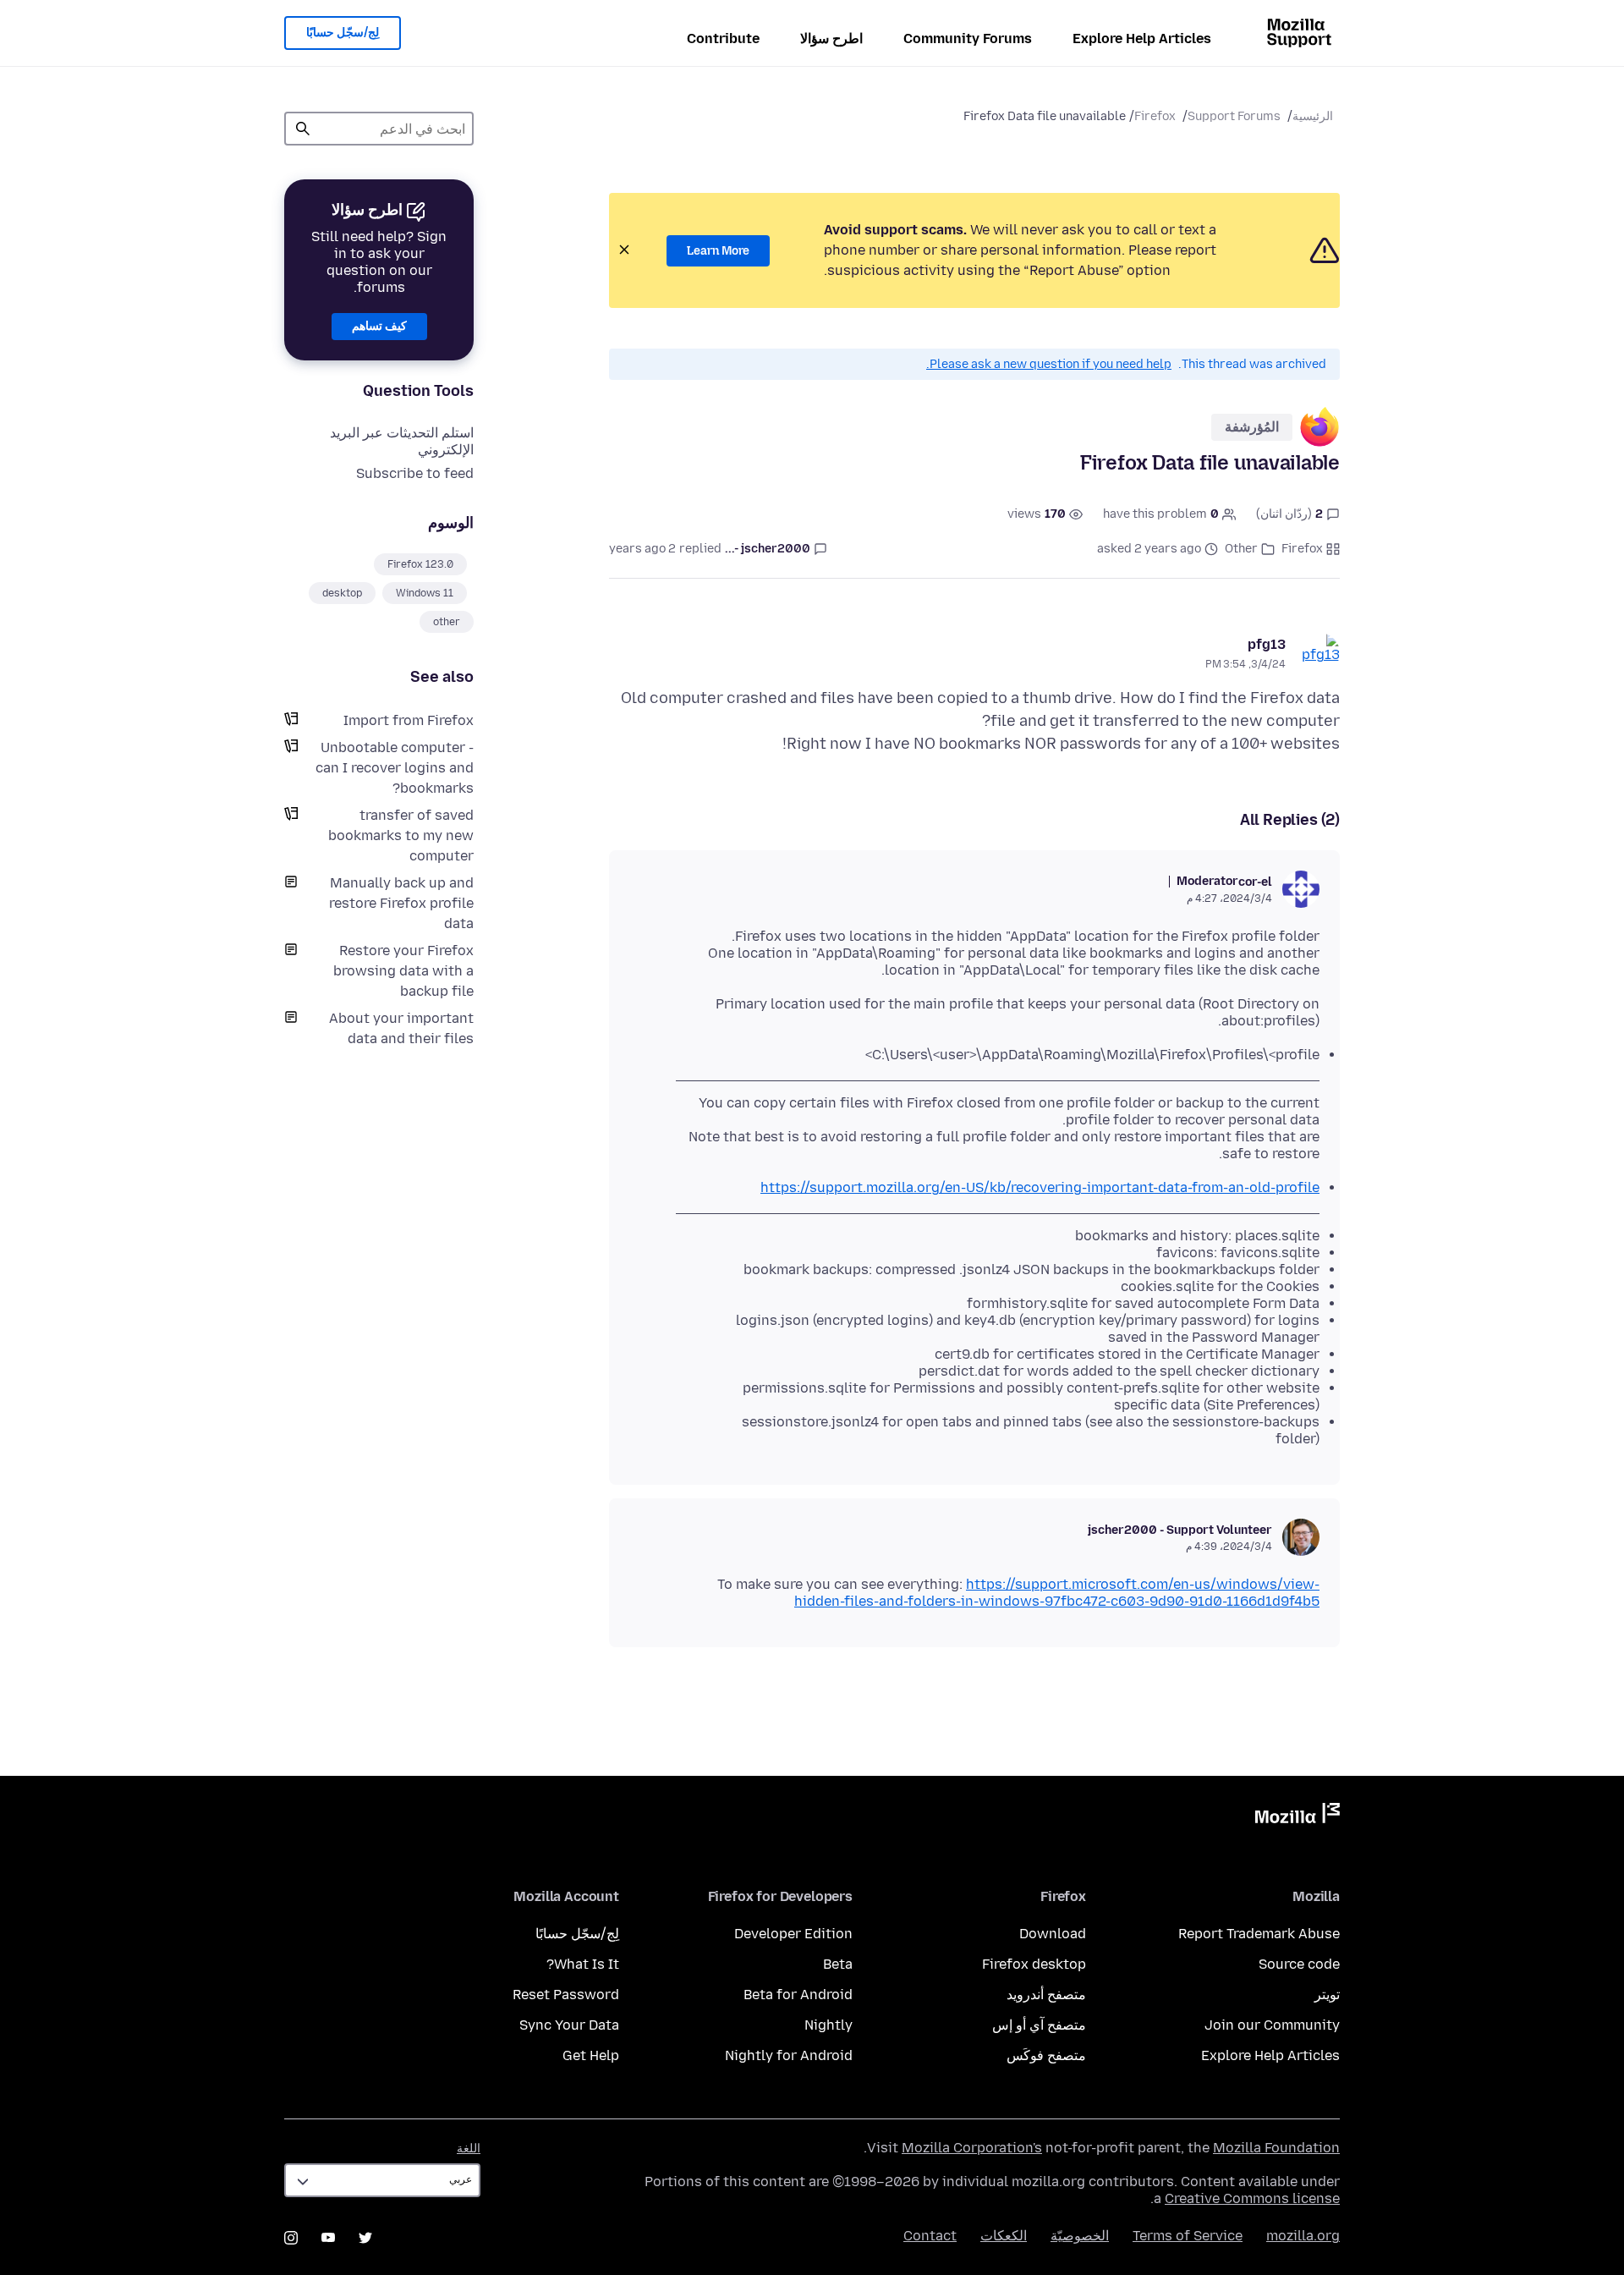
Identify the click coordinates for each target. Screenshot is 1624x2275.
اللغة (469, 2149)
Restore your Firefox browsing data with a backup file (403, 971)
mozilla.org (1303, 2236)
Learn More (718, 251)
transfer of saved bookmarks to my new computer (401, 835)
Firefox (1155, 116)
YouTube (328, 2238)
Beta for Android (798, 1995)
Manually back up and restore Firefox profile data (401, 903)
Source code (1299, 1964)
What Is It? (583, 1964)
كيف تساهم (379, 326)
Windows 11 (425, 593)
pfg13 (1267, 644)
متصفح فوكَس (1046, 2055)
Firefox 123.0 (420, 564)
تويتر (1327, 1995)
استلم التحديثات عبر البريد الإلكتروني (402, 441)
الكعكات (1004, 2236)
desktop (342, 593)
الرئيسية (1313, 116)
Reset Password (566, 1995)
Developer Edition (793, 1934)
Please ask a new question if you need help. (1049, 364)
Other (1241, 549)
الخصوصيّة (1080, 2236)
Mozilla (1298, 1816)
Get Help (591, 2055)
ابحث (303, 129)
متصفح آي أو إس (1039, 2025)
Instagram (291, 2238)
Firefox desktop (1034, 1964)
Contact (930, 2236)
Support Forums (1234, 116)
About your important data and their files (401, 1028)
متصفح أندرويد (1046, 1995)
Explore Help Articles (1142, 38)
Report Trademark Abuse (1259, 1934)
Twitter (365, 2238)
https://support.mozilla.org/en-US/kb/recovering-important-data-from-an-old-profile (1040, 1187)
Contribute (723, 38)
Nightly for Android (789, 2055)
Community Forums (968, 38)
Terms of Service (1188, 2236)
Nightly (828, 2025)
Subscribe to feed (415, 473)
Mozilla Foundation (1276, 2148)
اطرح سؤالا (831, 38)
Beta (838, 1964)
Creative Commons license (1252, 2198)
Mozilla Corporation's (972, 2148)
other (447, 622)
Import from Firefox (409, 720)
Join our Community (1272, 2025)
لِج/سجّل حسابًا (343, 33)
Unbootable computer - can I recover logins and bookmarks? (395, 768)
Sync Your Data (569, 2025)
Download (1053, 1934)
